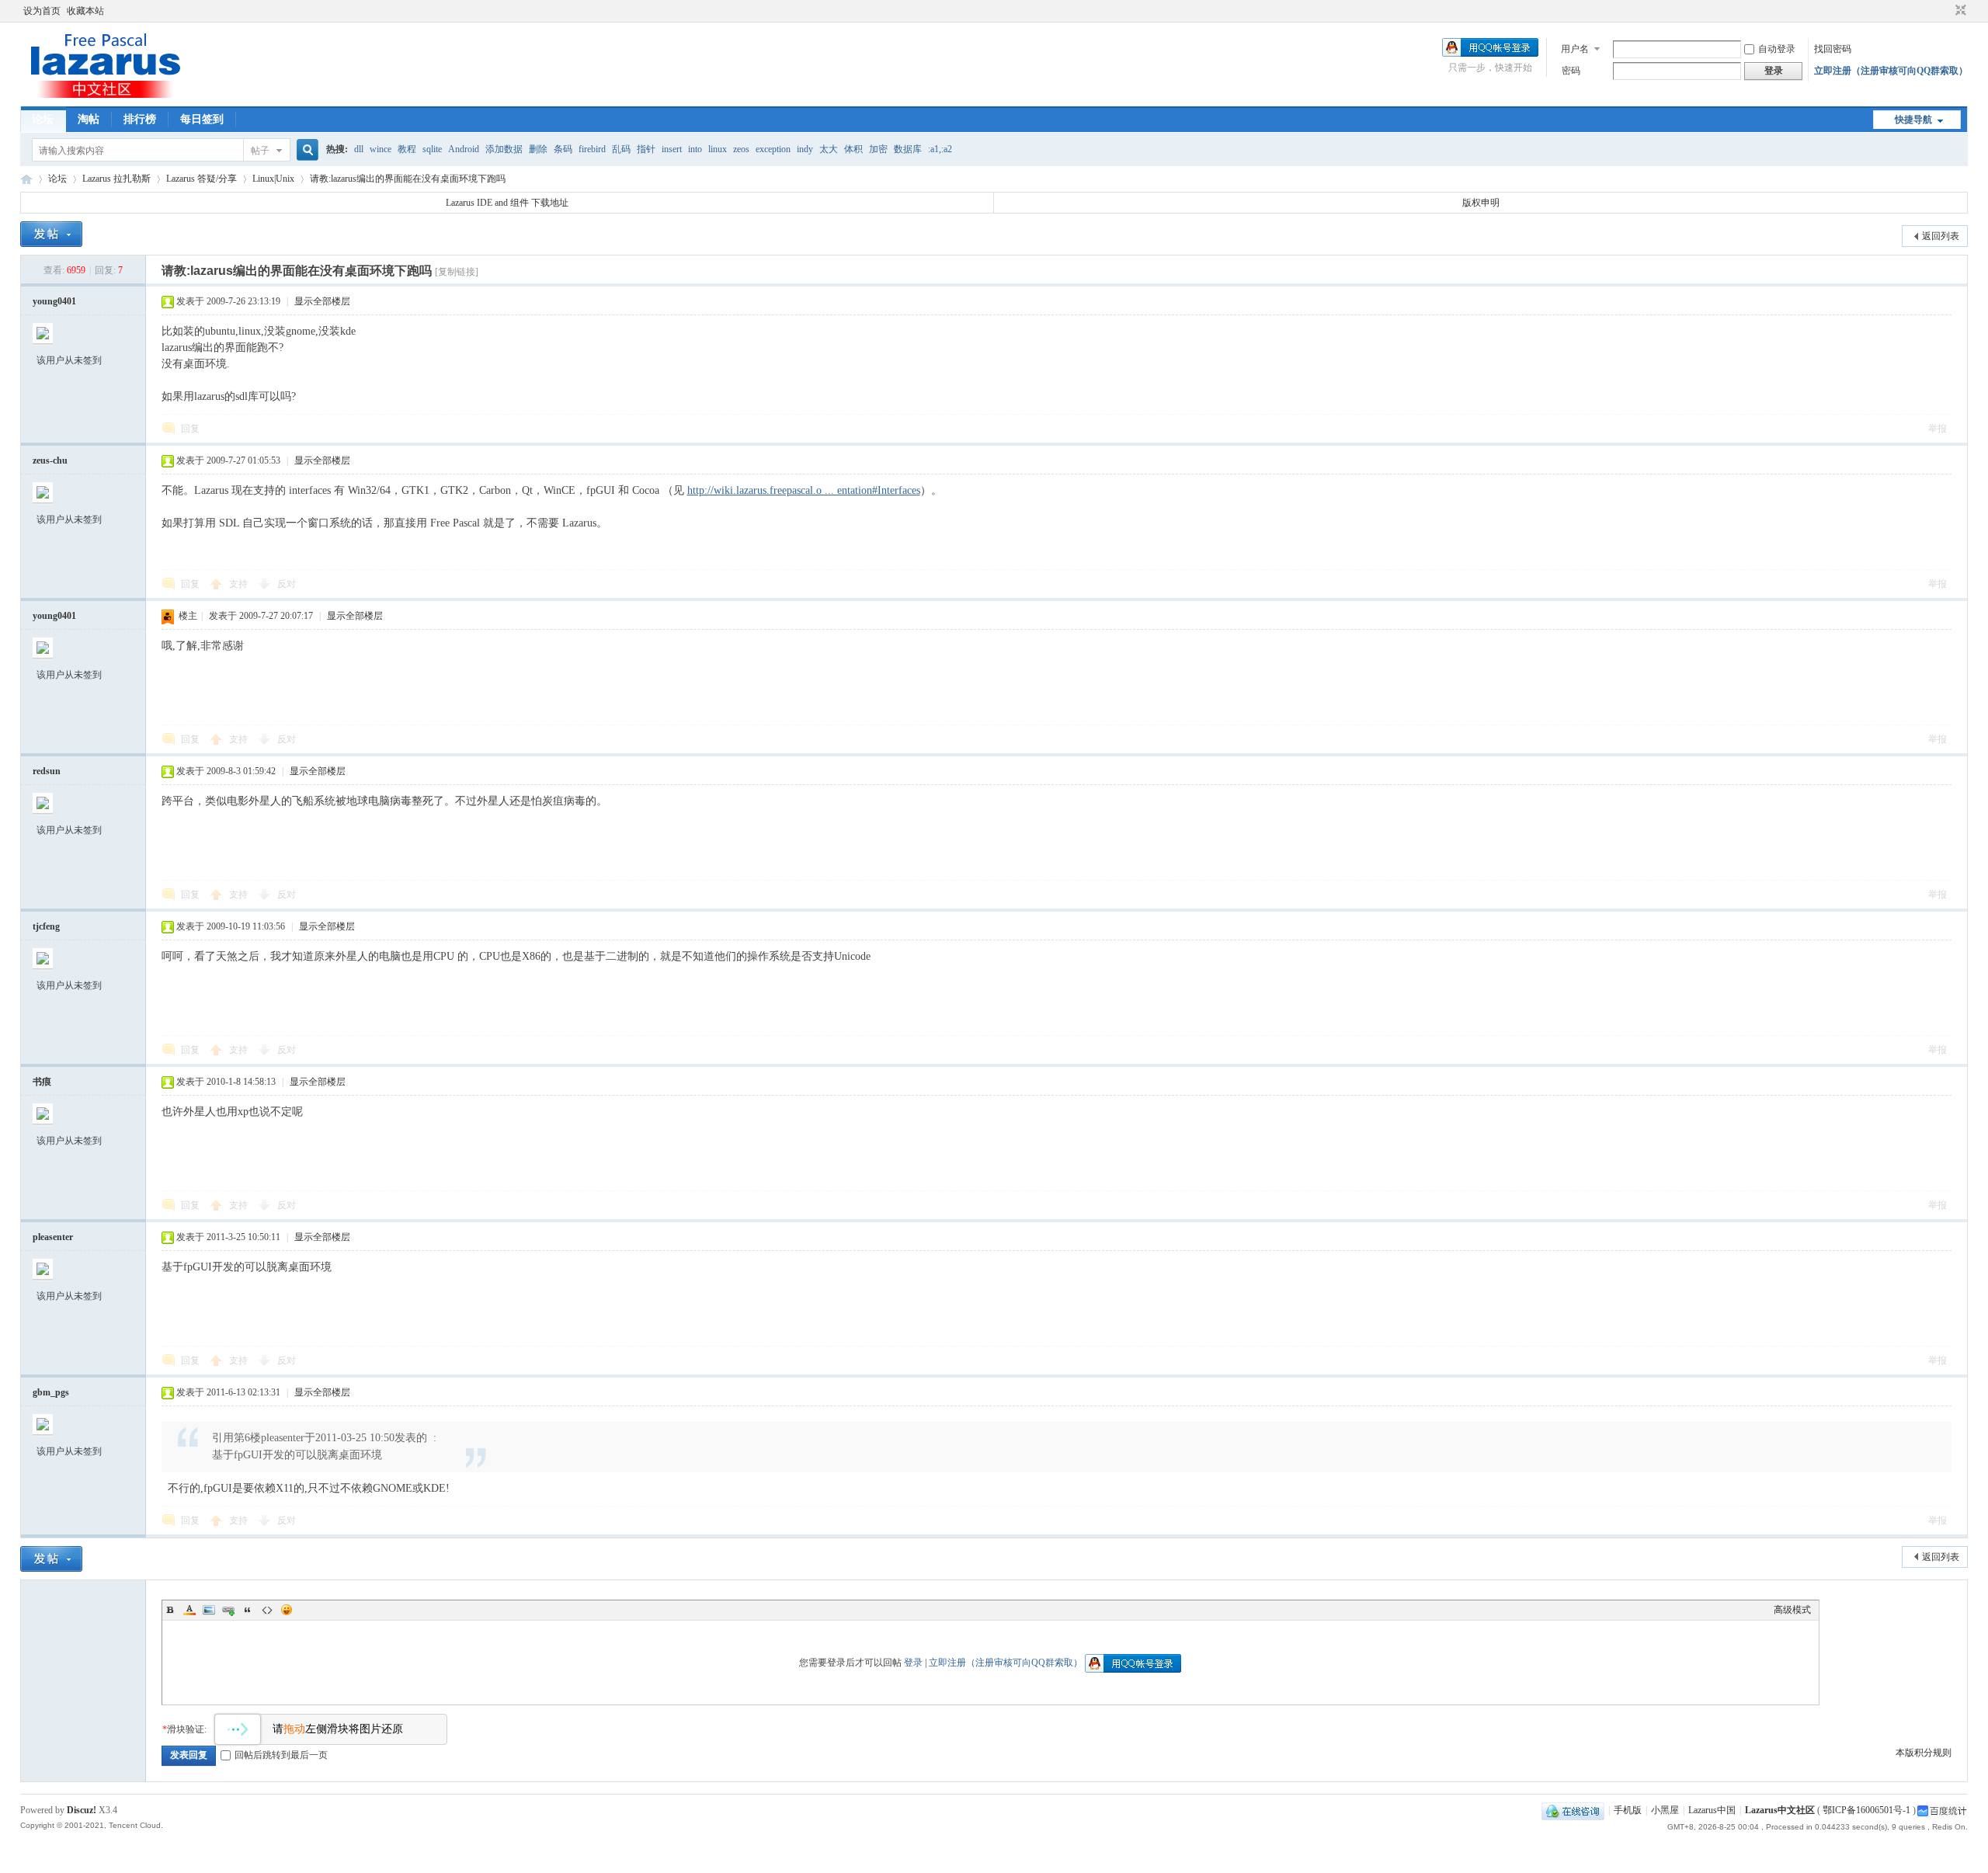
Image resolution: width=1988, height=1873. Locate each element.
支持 (240, 584)
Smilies (287, 1610)
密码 (1571, 71)
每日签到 (202, 119)
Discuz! (82, 1810)
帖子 (260, 151)
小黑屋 (1665, 1810)
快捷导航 (1913, 120)
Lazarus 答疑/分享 (202, 179)
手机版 (1628, 1810)
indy (805, 149)
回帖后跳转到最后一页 (281, 1755)
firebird (592, 149)
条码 (563, 149)
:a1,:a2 (940, 149)
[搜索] (305, 150)
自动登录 (1777, 49)
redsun (47, 771)
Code (267, 1610)
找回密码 (1833, 49)
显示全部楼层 (322, 301)
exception (773, 149)
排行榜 (140, 119)
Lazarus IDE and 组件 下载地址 (507, 203)
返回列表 (1941, 236)
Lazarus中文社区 (26, 179)
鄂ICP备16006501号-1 (1866, 1810)
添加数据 (504, 149)
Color (189, 1610)
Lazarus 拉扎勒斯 (116, 179)
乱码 (621, 149)
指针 (646, 149)
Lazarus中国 (1712, 1810)
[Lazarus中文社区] (106, 97)
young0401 (54, 301)
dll (359, 149)
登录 (913, 1663)
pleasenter (53, 1237)
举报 (1938, 429)
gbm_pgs (51, 1392)
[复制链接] (457, 272)
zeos (741, 149)
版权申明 (1481, 203)
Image (209, 1610)
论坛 (43, 119)
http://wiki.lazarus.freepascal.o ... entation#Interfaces (804, 490)
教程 (407, 149)
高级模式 (1792, 1610)
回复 (190, 429)
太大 (829, 149)
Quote (248, 1610)
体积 (853, 149)
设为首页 (42, 11)
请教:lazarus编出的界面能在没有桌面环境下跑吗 (408, 179)
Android (464, 149)
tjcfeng (46, 926)
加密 (878, 149)
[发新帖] (51, 234)
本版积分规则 (1924, 1753)
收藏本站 (85, 11)
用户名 (1575, 49)
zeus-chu (50, 460)
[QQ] (1573, 1810)
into (695, 149)
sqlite (432, 149)
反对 (287, 584)
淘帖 (89, 119)
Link (228, 1610)
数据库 (908, 149)
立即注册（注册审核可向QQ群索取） (1891, 71)
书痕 (42, 1082)
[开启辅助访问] (1946, 11)
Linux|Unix (273, 179)
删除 (538, 149)
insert (672, 149)
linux (718, 149)
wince (381, 149)
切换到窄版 (1959, 11)
